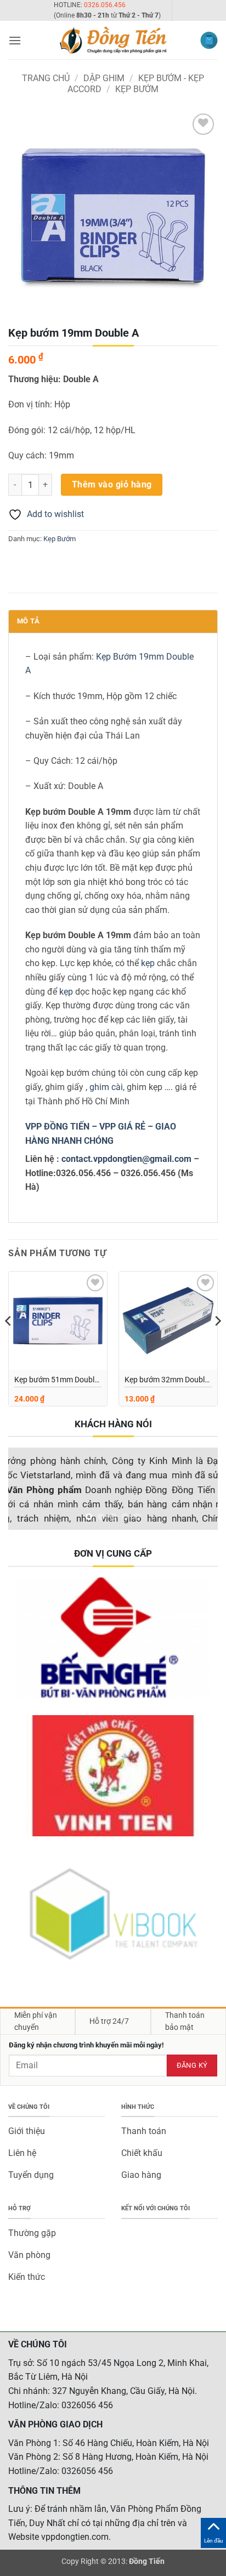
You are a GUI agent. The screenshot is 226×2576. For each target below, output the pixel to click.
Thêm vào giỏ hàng (112, 485)
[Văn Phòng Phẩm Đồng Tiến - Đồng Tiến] (113, 40)
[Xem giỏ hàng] (209, 40)
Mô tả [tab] (28, 621)
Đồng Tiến (147, 2561)
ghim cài (106, 1087)
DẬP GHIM (104, 78)
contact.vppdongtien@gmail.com (126, 1159)
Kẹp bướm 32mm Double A (166, 1381)
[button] (15, 40)
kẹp (149, 963)
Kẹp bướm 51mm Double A (56, 1381)
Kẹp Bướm (137, 89)
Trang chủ (46, 78)
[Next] (217, 1343)
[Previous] (9, 1343)
